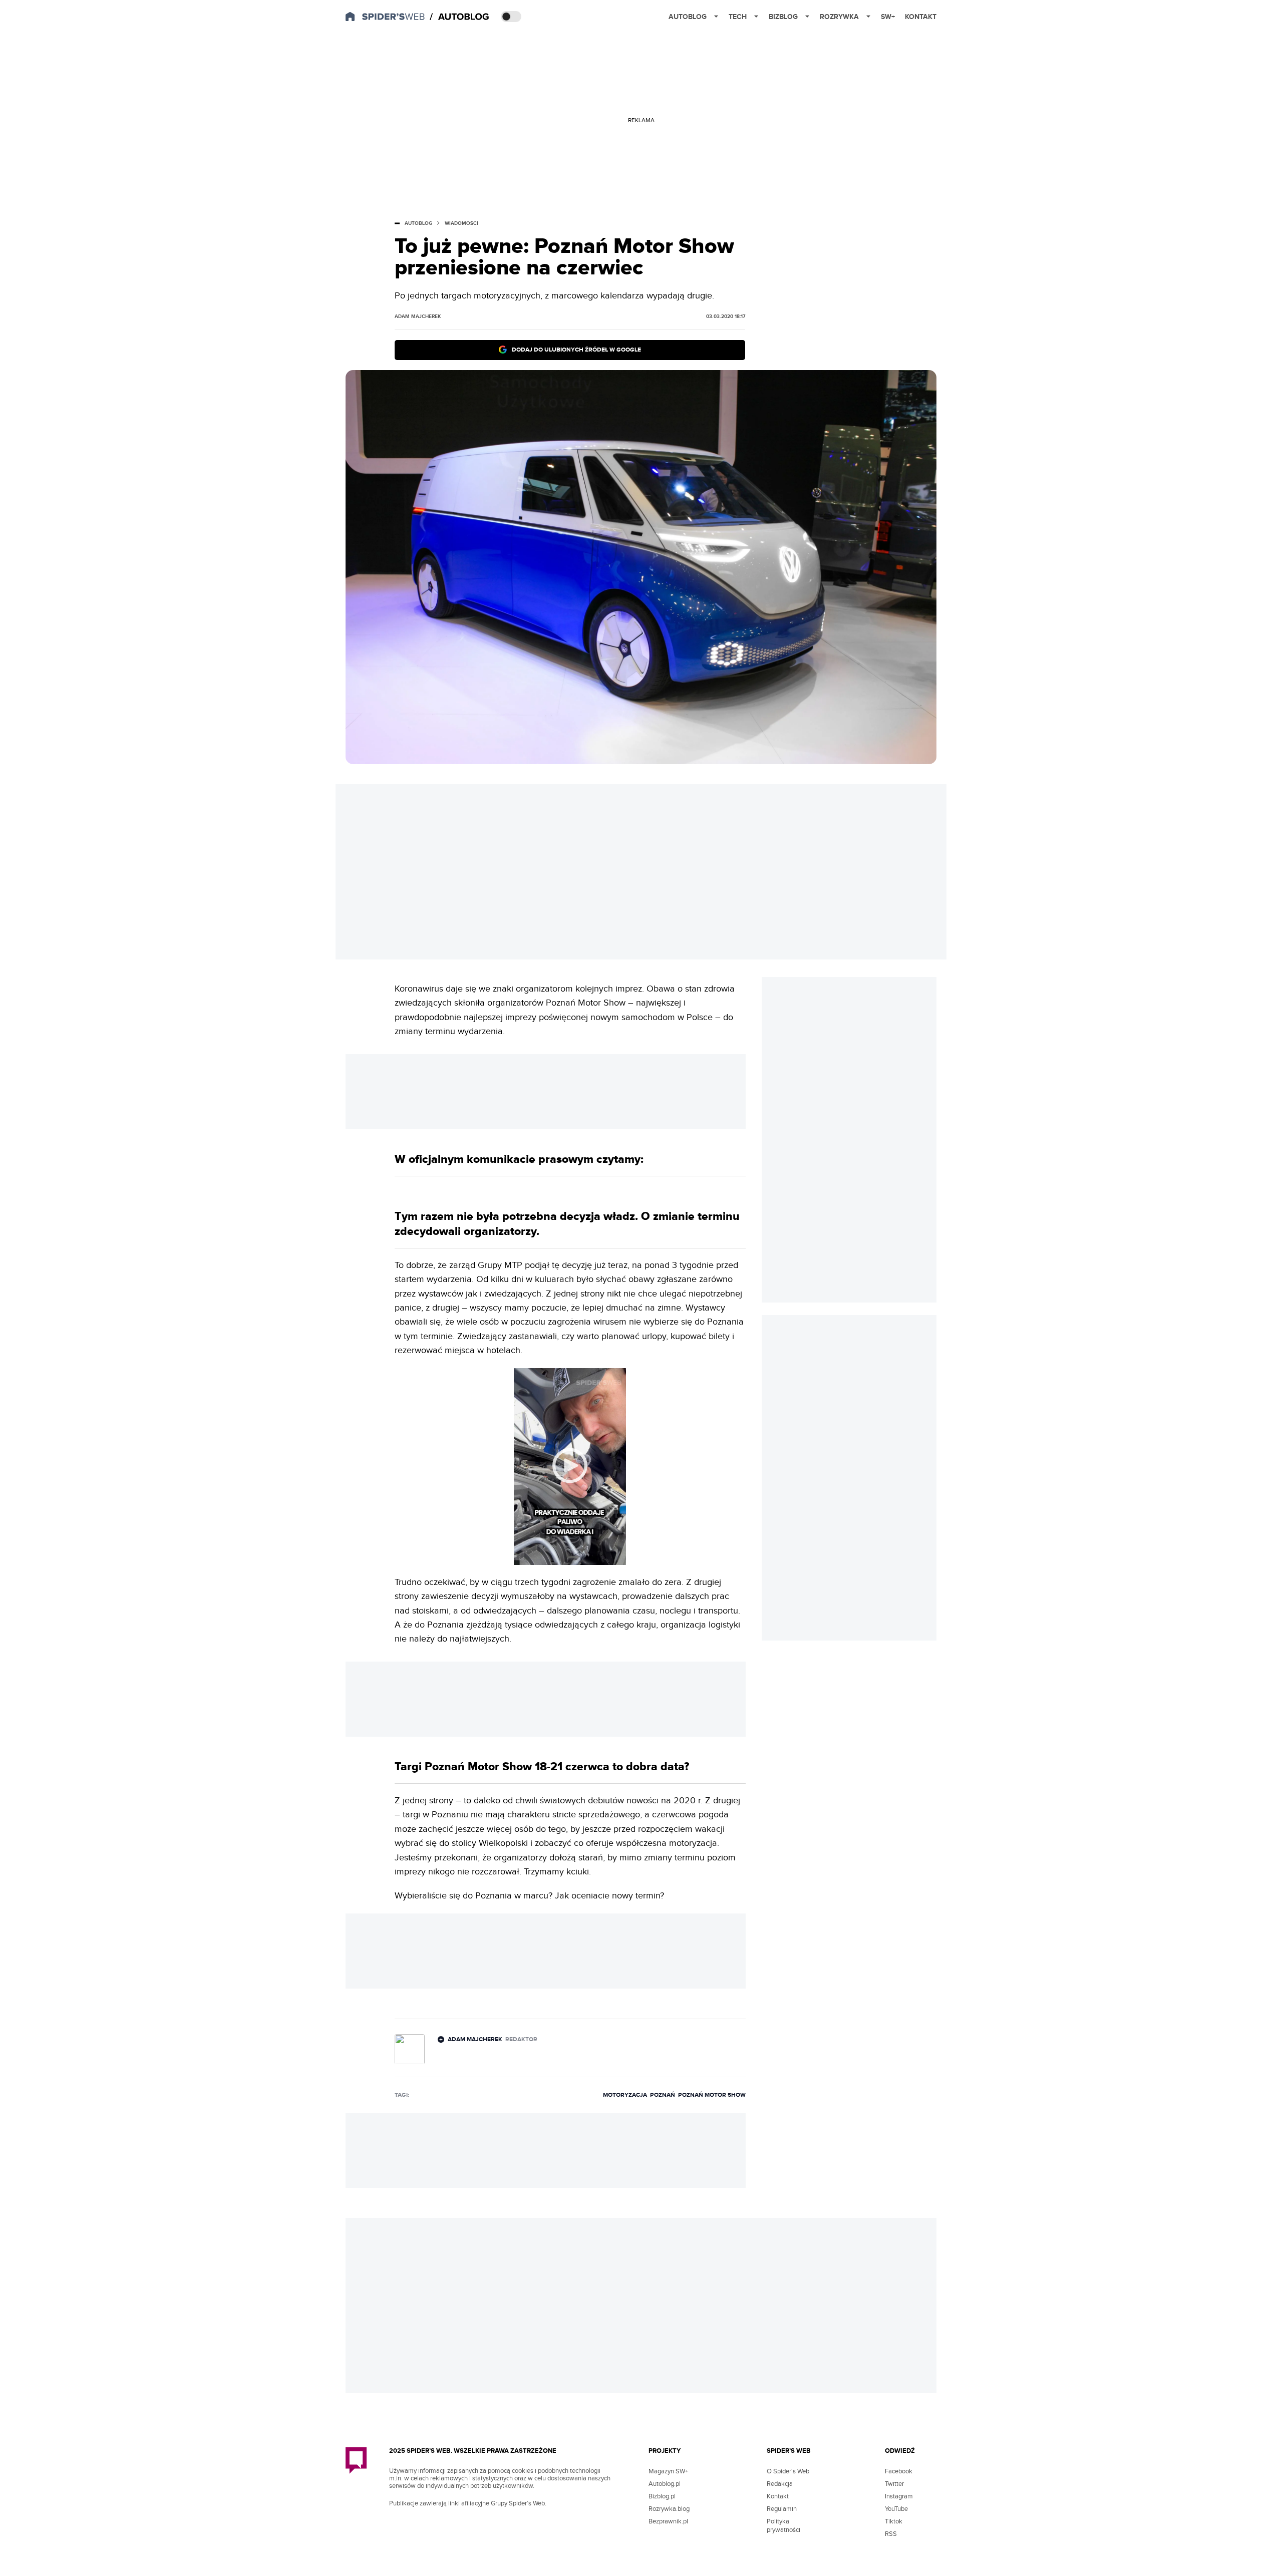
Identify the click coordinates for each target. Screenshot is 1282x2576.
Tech (738, 17)
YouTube (896, 2509)
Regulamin (782, 2509)
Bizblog (783, 17)
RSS (891, 2534)
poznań (663, 2095)
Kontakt (921, 17)
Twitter (894, 2484)
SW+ (888, 17)
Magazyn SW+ (668, 2471)
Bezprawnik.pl (668, 2521)
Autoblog (688, 17)
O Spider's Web (788, 2471)
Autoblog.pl (665, 2484)
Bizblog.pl (662, 2496)
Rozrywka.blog (669, 2509)
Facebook (899, 2471)
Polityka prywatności (783, 2526)
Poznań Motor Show (712, 2095)
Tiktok (894, 2521)
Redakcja (780, 2484)
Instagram (899, 2496)
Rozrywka (839, 17)
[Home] (460, 17)
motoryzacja (625, 2095)
